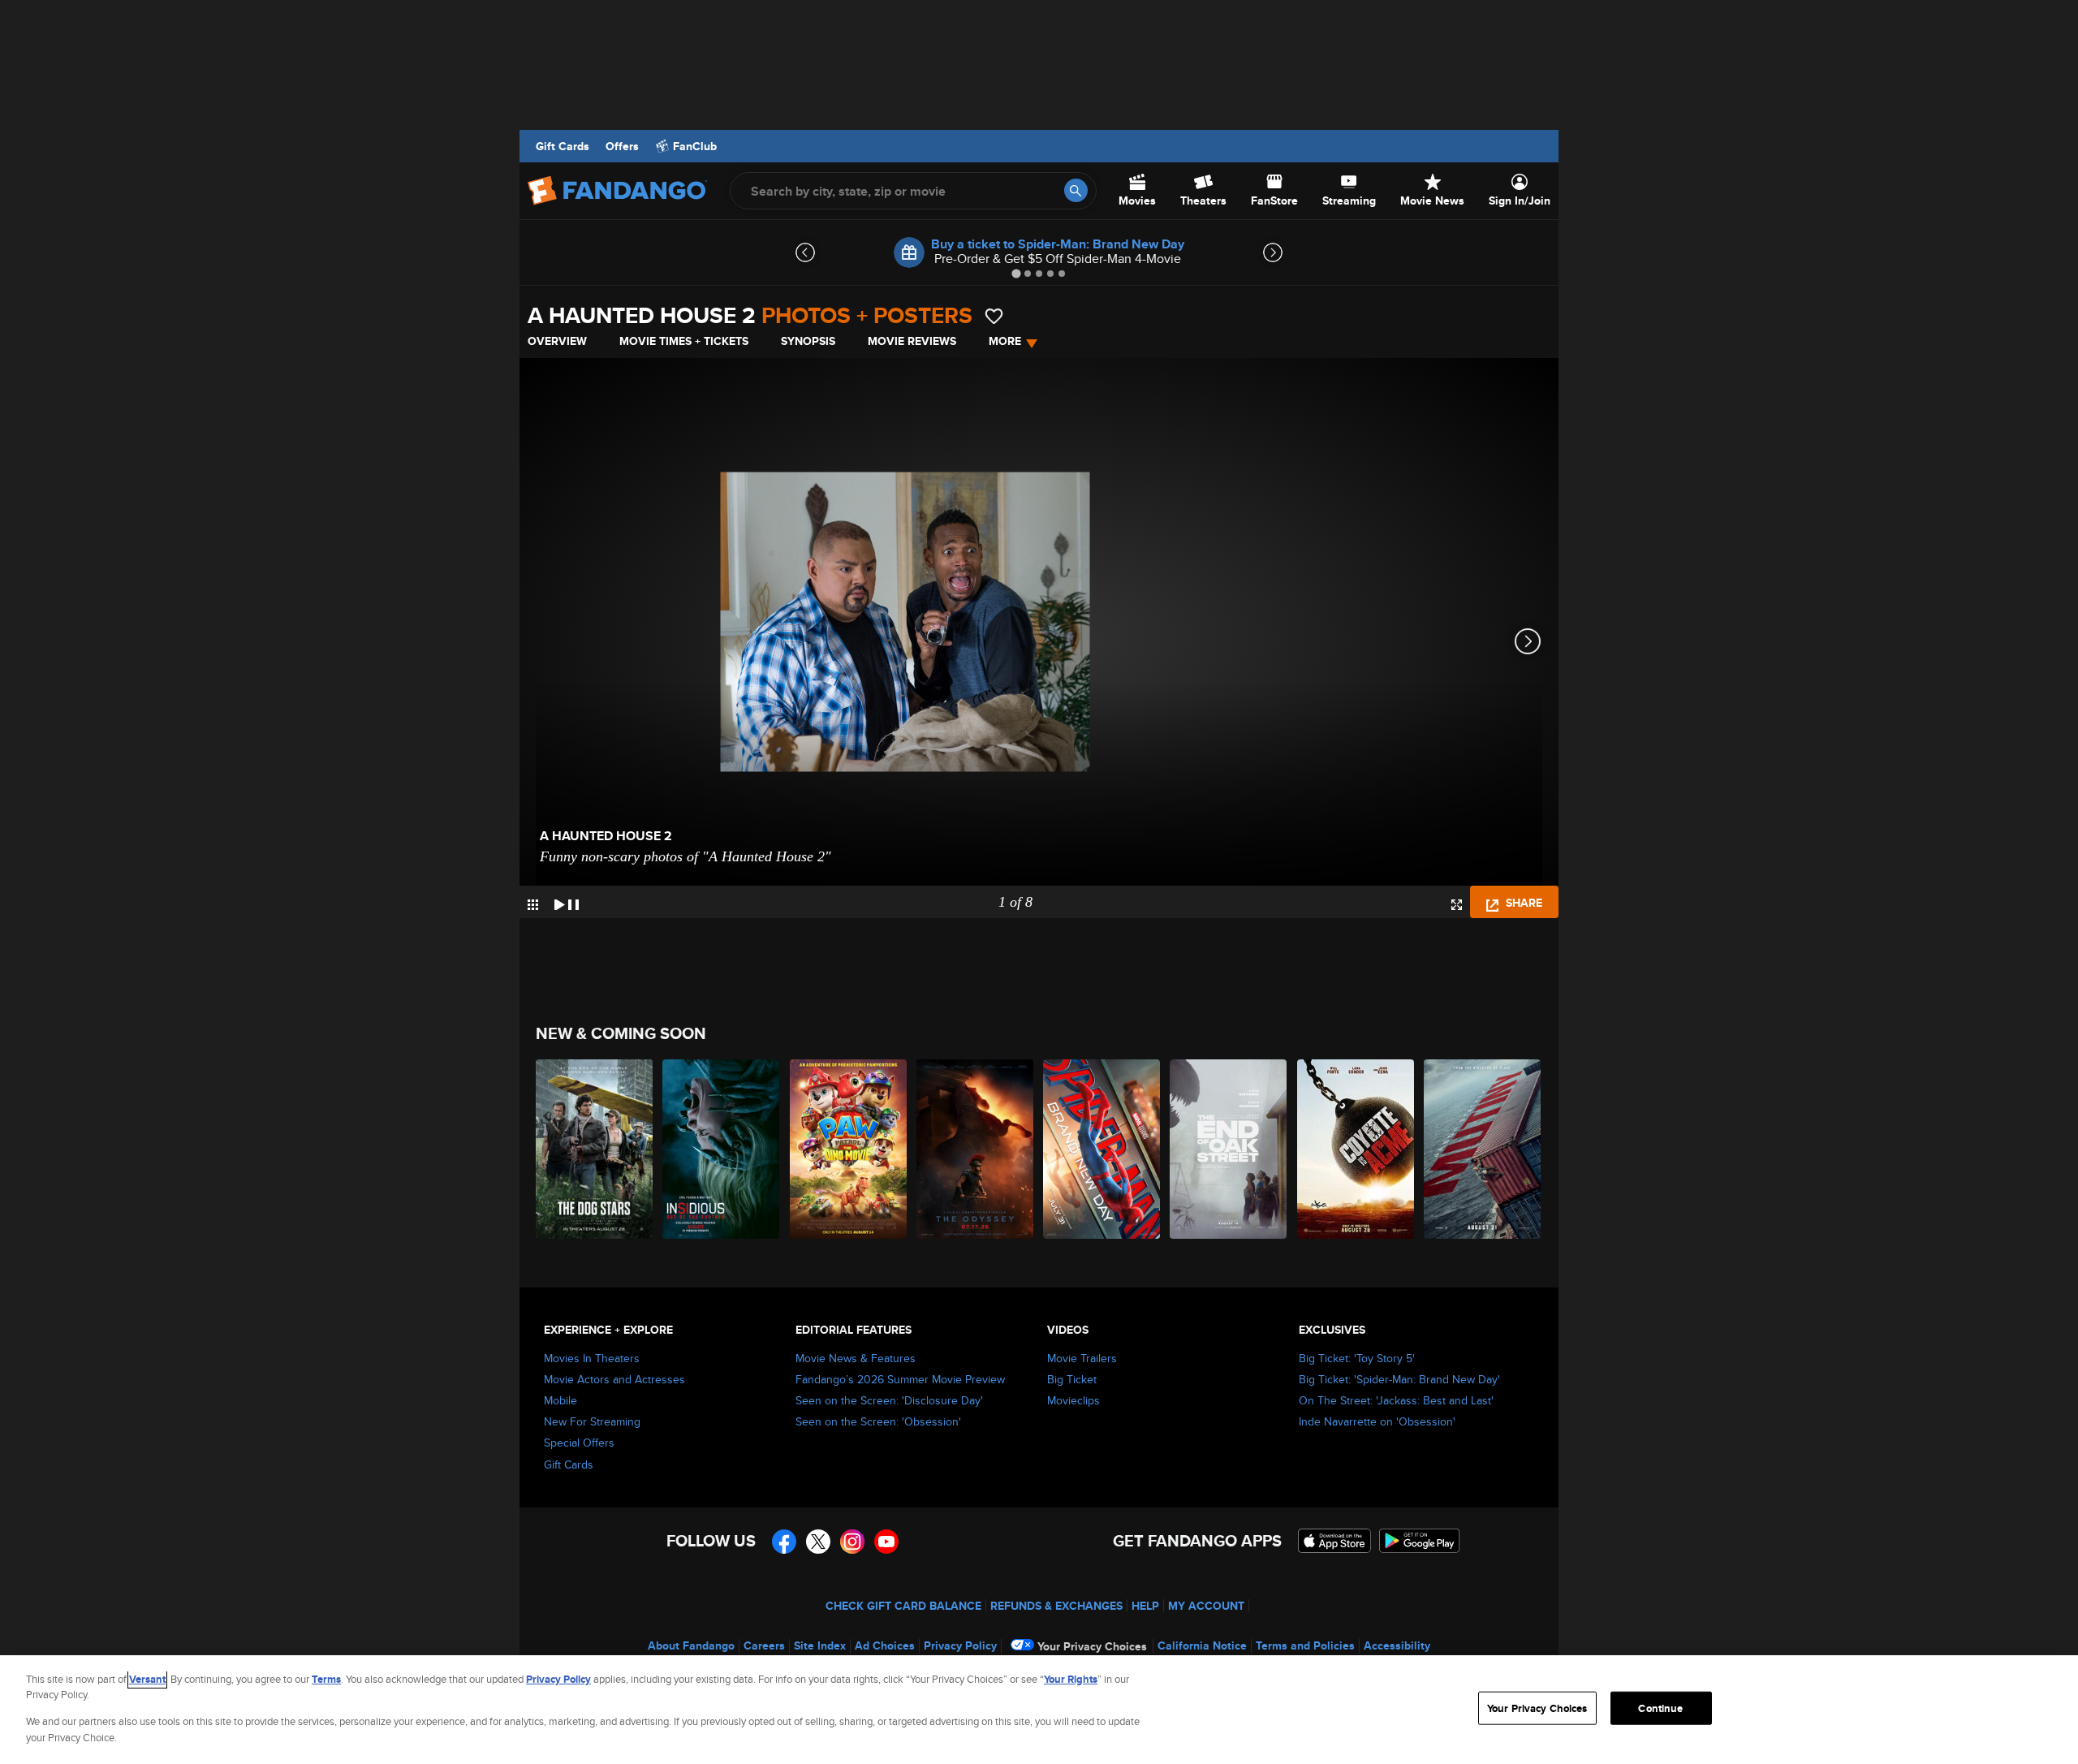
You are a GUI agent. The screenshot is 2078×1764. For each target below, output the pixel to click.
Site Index (820, 1645)
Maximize (1457, 905)
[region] (1039, 1710)
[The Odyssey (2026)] (976, 1149)
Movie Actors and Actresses (614, 1379)
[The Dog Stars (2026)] (595, 1149)
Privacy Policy (960, 1645)
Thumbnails (533, 905)
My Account (1206, 1606)
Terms (326, 1679)
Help (1145, 1606)
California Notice (1202, 1645)
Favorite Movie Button (994, 316)
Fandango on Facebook (784, 1542)
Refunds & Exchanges (1056, 1606)
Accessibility (1397, 1645)
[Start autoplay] (567, 902)
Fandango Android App (1420, 1541)
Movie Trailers (1082, 1358)
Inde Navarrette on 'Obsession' (1377, 1421)
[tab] (1016, 273)
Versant (147, 1679)
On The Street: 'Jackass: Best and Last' (1396, 1400)
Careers (764, 1645)
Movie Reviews (912, 341)
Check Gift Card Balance (903, 1606)
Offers (622, 146)
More (1005, 341)
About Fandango (691, 1645)
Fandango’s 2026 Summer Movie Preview (900, 1379)
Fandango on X (818, 1542)
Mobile (560, 1400)
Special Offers (579, 1443)
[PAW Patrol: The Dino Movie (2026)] (849, 1149)
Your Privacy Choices (1092, 1646)
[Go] (1076, 190)
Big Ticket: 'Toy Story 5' (1357, 1358)
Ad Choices (885, 1645)
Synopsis (808, 341)
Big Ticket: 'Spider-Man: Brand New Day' (1399, 1379)
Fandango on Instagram (852, 1542)
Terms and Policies (1305, 1645)
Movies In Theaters (592, 1358)
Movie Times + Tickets (684, 341)
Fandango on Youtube (886, 1542)
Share (1522, 903)
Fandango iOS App (1334, 1541)
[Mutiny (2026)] (1483, 1149)
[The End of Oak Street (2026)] (1229, 1149)
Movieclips (1073, 1400)
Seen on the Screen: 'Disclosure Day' (889, 1400)
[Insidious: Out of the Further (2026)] (722, 1149)
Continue (1660, 1708)
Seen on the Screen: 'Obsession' (878, 1421)
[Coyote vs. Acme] (1356, 1149)
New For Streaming (592, 1421)
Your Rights (1071, 1679)
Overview (557, 341)
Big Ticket (1072, 1379)
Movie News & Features (856, 1358)
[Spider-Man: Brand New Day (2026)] (1102, 1149)
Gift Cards (563, 146)
